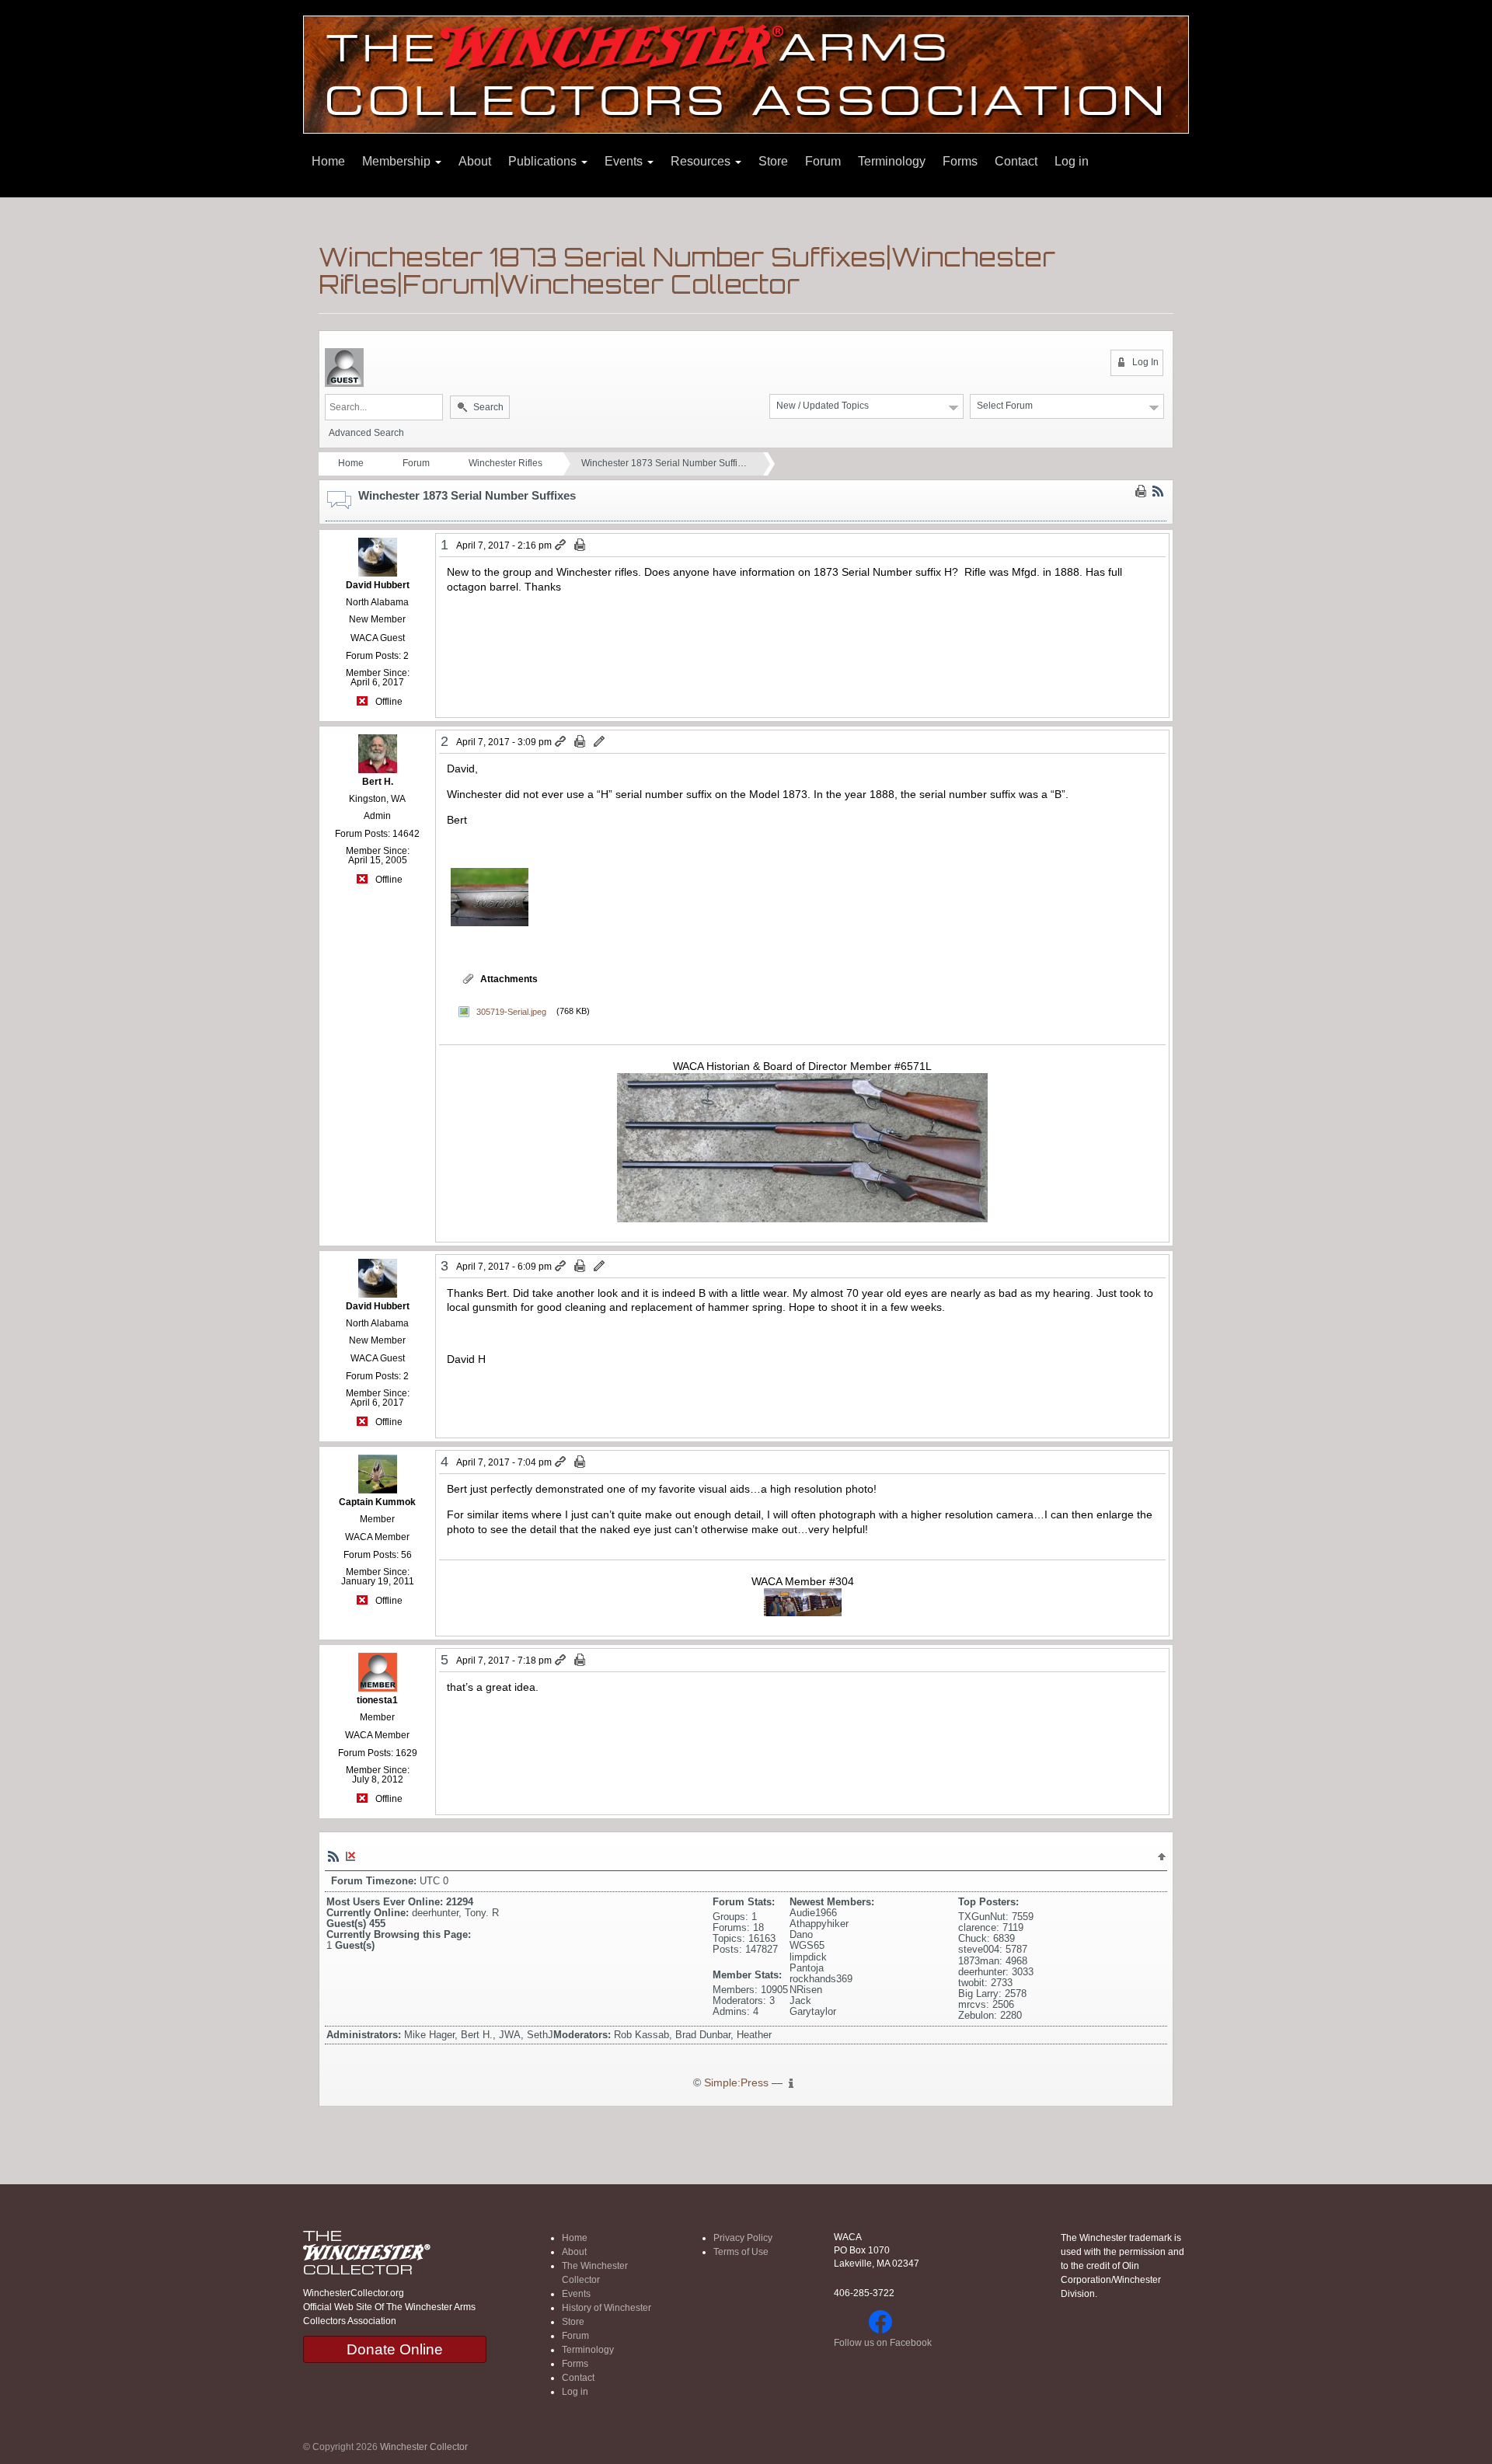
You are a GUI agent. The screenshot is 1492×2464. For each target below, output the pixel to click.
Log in (1072, 161)
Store (773, 161)
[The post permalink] (561, 545)
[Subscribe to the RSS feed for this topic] (1158, 491)
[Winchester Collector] (746, 73)
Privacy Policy (743, 2238)
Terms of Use (741, 2252)
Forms (960, 161)
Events (625, 161)
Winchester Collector (424, 2447)
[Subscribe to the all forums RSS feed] (333, 1856)
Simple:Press (736, 2083)
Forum (823, 161)
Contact (1016, 161)
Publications (544, 161)
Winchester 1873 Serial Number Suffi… (664, 463)
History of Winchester (607, 2308)
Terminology (892, 161)
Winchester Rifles (505, 463)
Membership (398, 161)
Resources (702, 161)
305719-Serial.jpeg (511, 1011)
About (475, 161)
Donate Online (395, 2349)
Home (328, 161)
